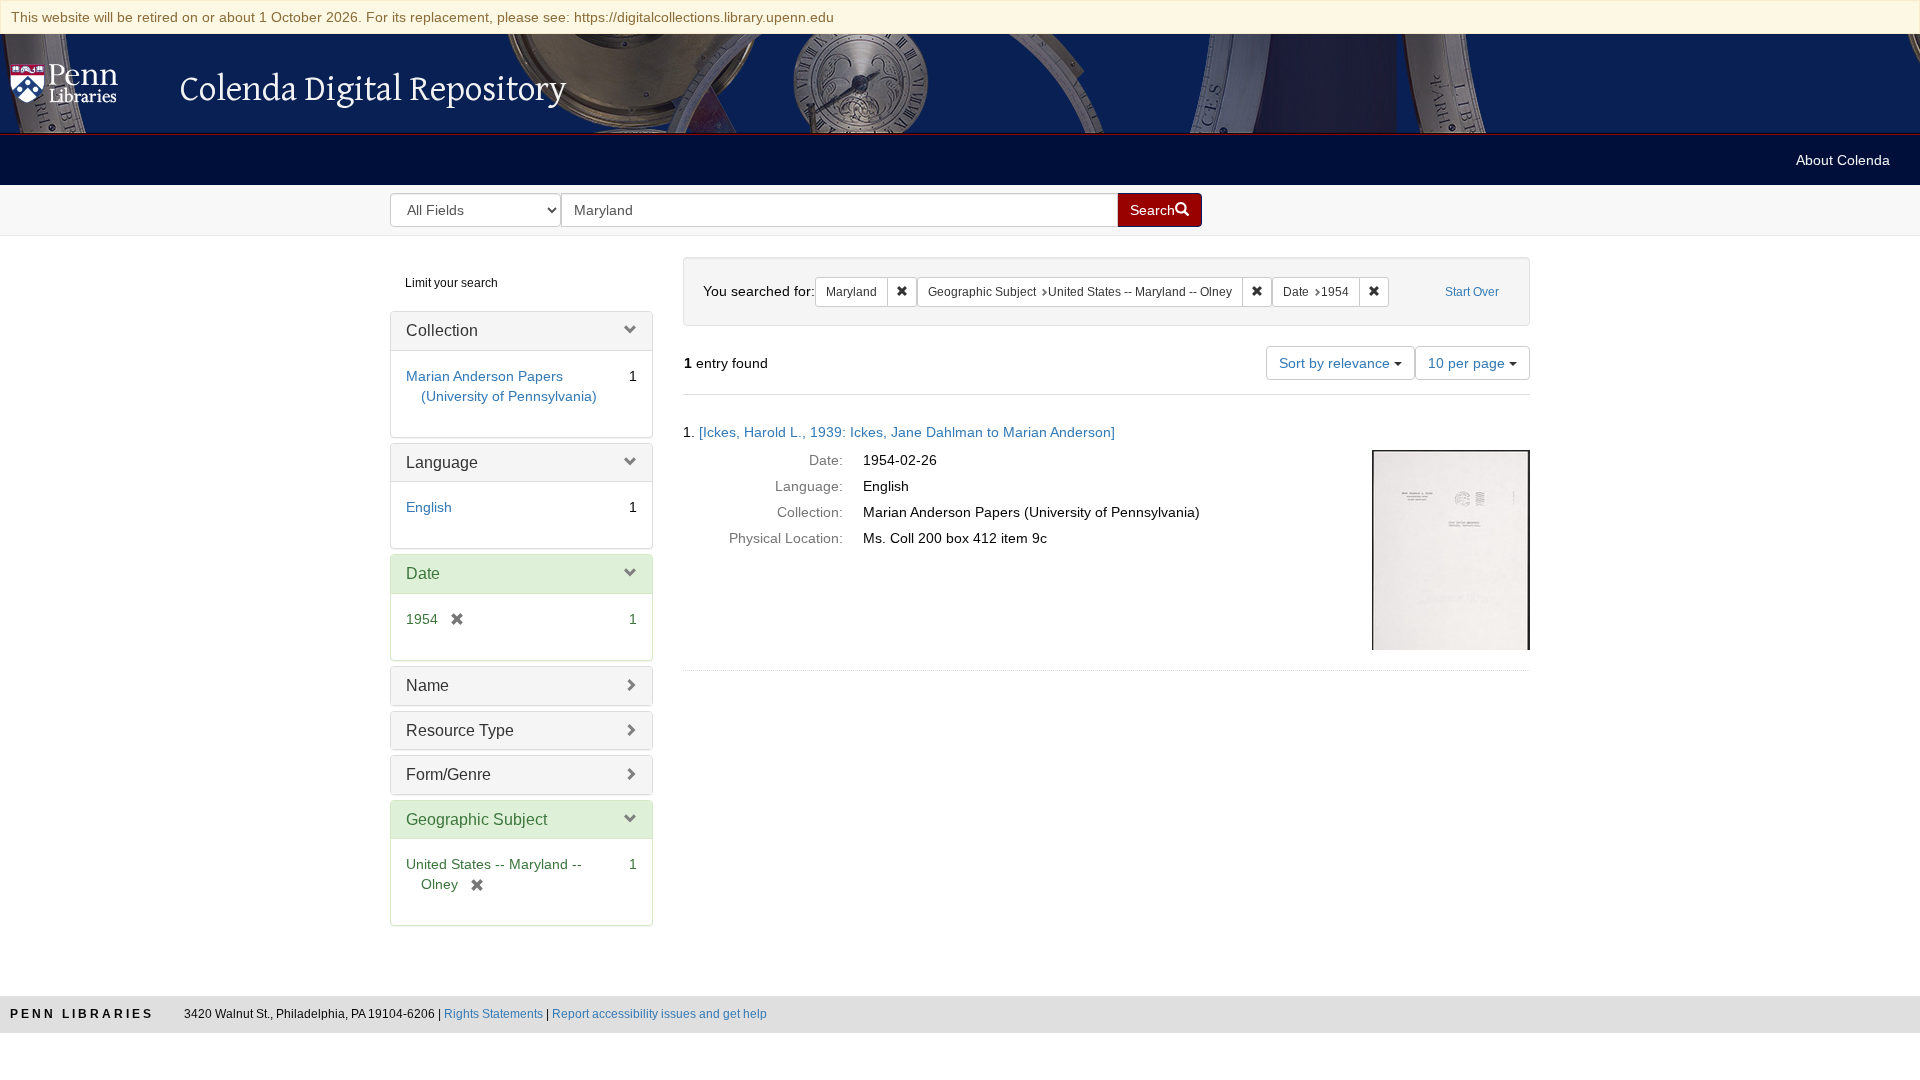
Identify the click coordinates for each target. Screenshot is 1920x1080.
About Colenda (1843, 160)
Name (427, 685)
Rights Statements (493, 1014)
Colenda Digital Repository (85, 89)
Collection (442, 330)
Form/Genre (448, 774)
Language (442, 462)
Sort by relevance (1336, 363)
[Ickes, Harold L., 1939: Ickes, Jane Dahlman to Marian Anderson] (907, 432)
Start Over (1472, 292)
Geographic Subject (476, 819)
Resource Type (460, 730)
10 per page (1468, 363)
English (429, 507)
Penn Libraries (82, 1014)
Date (423, 573)
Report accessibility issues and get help (659, 1014)
